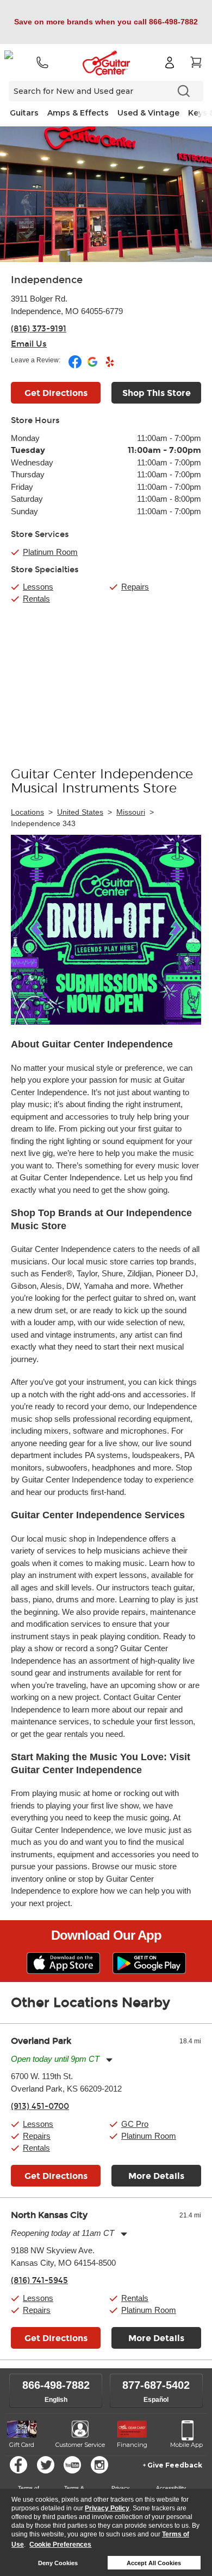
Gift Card (22, 2445)
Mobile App (186, 2445)
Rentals (36, 599)
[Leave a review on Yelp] (110, 366)
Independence (47, 280)
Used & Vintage (148, 113)
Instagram (99, 2465)
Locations (27, 812)
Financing (132, 2445)
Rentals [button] (36, 2148)
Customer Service (80, 2445)
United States (80, 812)
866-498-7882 (56, 2385)
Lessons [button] (38, 2124)
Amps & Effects (78, 113)
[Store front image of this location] (106, 194)
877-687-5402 (156, 2385)
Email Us (29, 344)
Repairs (135, 587)
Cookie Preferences (60, 2545)
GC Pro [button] (135, 2124)
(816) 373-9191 (39, 329)
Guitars (24, 113)
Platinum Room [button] (50, 552)
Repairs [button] (37, 2136)
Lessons (38, 587)
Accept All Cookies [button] (154, 2563)
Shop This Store (157, 393)
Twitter (46, 2465)
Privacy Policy (107, 2508)
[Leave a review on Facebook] (76, 366)
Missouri (131, 812)
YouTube (72, 2465)
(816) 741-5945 (39, 2280)
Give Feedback (175, 2465)
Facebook (18, 2465)
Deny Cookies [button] (58, 2563)
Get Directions (56, 393)
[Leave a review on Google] (93, 366)
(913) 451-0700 (40, 2106)
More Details (156, 2176)
